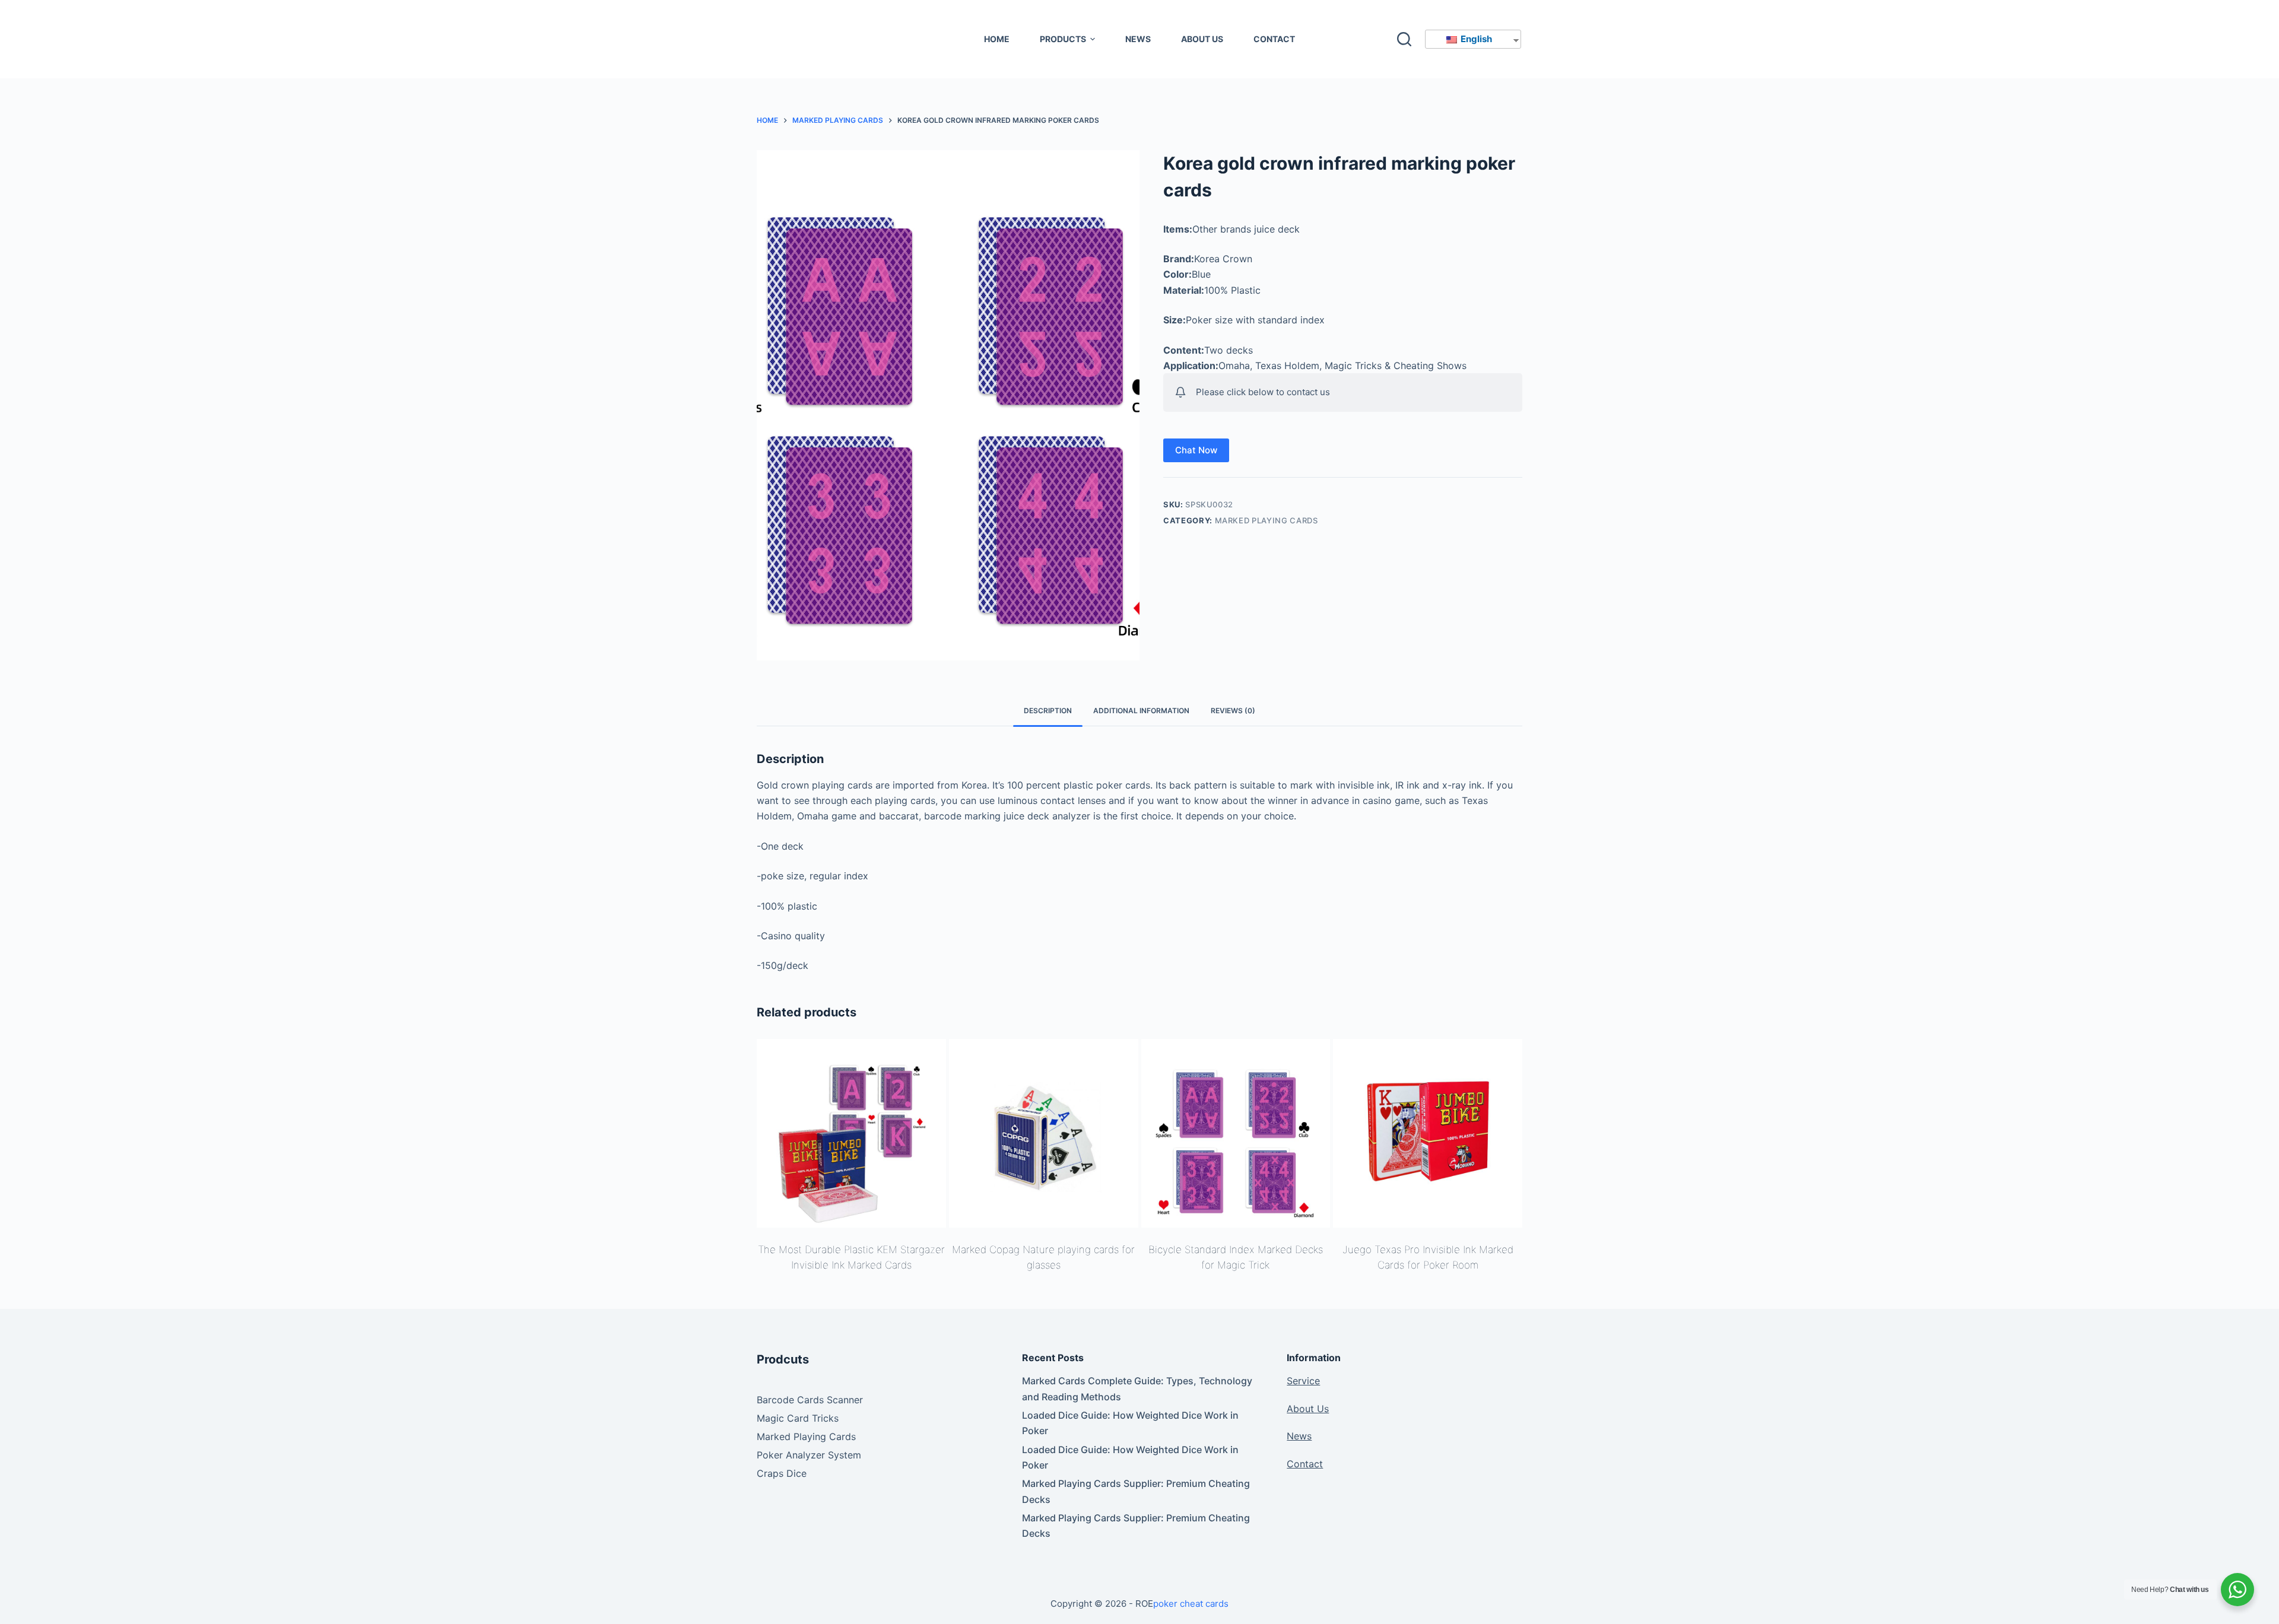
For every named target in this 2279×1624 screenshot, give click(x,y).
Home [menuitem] (997, 39)
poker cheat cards (1191, 1604)
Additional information (1141, 711)
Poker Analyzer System (809, 1455)
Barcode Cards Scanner (810, 1400)
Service (1303, 1381)
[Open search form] (1404, 39)
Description (1048, 711)
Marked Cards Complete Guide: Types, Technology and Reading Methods (1137, 1388)
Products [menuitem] (1063, 39)
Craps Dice (782, 1473)
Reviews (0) (1233, 711)
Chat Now (1196, 450)
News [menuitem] (1138, 39)
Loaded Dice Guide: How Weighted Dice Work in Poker (1130, 1423)
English (1475, 39)
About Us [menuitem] (1202, 39)
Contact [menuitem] (1274, 39)
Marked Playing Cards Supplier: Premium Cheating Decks (1136, 1491)
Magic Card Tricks (798, 1418)
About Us (1308, 1409)
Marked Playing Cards (1267, 520)
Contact (1305, 1464)
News (1299, 1436)
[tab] (1048, 711)
